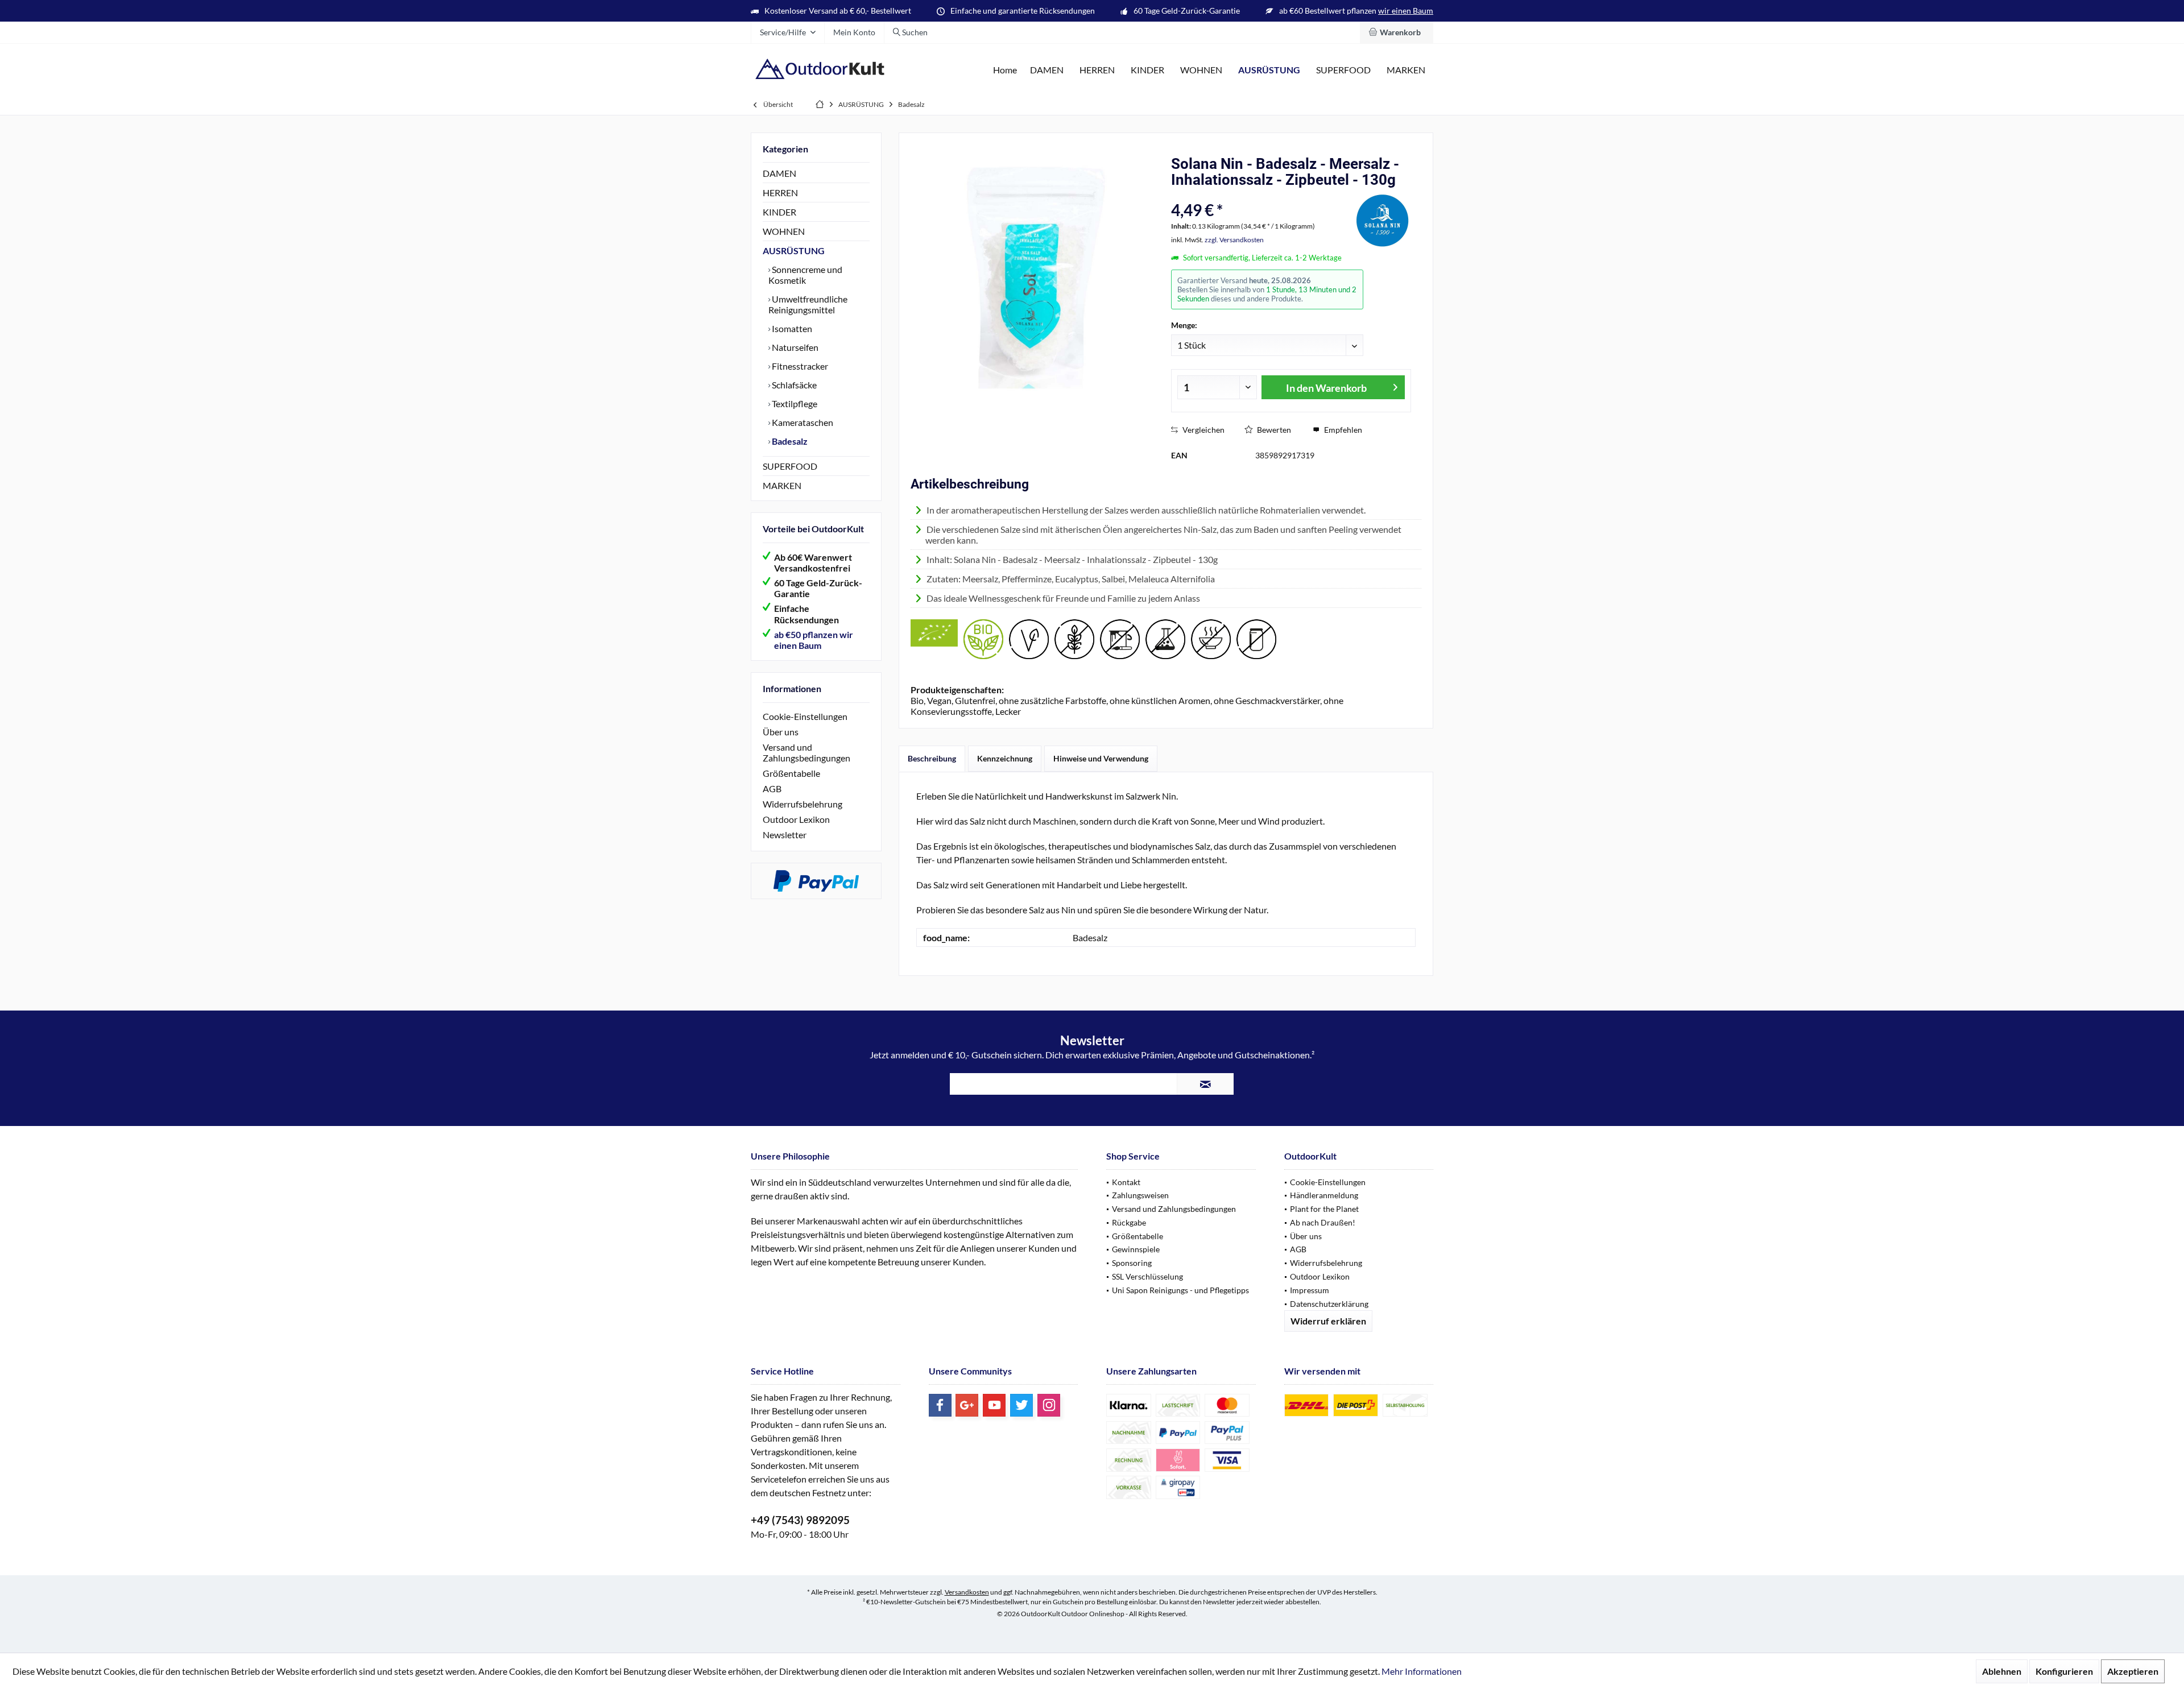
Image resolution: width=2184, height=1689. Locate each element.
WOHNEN (784, 231)
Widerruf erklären (1328, 1321)
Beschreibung (932, 758)
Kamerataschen (802, 422)
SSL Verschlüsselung (1147, 1276)
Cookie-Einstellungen (805, 716)
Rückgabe (1129, 1222)
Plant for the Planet (1324, 1209)
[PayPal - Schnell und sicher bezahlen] (816, 881)
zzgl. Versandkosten (1234, 240)
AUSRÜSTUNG (794, 251)
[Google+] (967, 1405)
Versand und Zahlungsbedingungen (806, 752)
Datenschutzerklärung (1329, 1304)
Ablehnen (2002, 1671)
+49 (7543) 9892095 (800, 1520)
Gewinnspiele (1136, 1249)
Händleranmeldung (1324, 1195)
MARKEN (782, 485)
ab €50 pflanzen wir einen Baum (814, 640)
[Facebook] (940, 1405)
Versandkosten (967, 1592)
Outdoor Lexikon (796, 819)
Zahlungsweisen (1140, 1195)
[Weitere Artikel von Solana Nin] (1383, 219)
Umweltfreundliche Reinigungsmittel (808, 304)
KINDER (779, 212)
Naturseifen (794, 347)
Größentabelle (791, 773)
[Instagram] (1049, 1405)
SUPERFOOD (790, 466)
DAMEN (779, 173)
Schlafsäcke (793, 385)
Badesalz (789, 441)
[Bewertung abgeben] (1261, 195)
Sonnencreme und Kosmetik (805, 275)
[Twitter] (1021, 1405)
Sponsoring (1132, 1263)
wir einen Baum (1406, 11)
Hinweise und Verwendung (1101, 758)
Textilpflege (794, 403)
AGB (772, 788)
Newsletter (785, 835)
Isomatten (791, 328)
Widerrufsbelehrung (803, 804)
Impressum (1310, 1290)
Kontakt (1126, 1182)
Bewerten (1273, 430)
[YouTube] (994, 1405)
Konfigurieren (2064, 1671)
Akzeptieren (2133, 1671)
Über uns (781, 732)
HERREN (780, 193)
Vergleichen (1203, 430)
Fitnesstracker (799, 366)
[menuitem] (1397, 32)
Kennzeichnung (1005, 758)
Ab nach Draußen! (1323, 1222)
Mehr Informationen (1422, 1671)
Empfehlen (1342, 430)
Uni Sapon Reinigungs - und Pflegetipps (1180, 1290)
